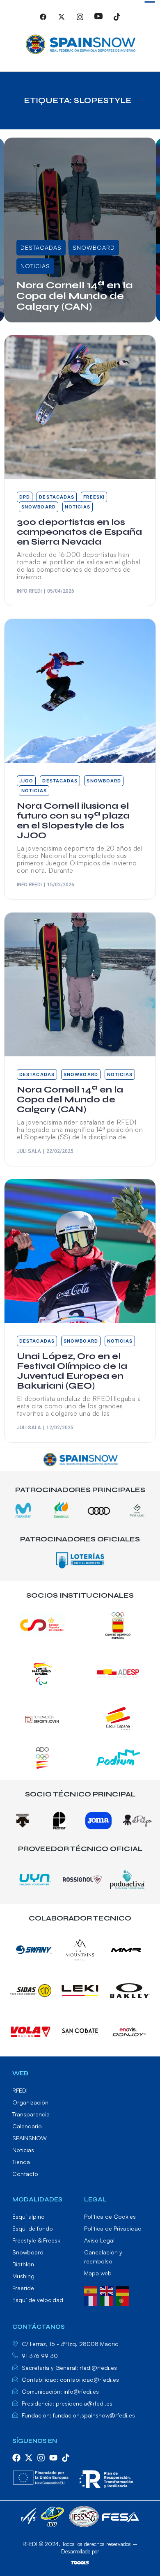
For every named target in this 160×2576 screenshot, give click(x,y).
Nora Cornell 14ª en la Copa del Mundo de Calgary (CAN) (75, 296)
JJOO (26, 781)
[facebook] (16, 2458)
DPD (25, 497)
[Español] (92, 2290)
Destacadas (41, 247)
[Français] (92, 2300)
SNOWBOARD (94, 247)
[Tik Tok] (117, 20)
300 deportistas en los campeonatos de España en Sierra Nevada (79, 532)
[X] (62, 20)
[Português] (124, 2300)
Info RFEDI (29, 591)
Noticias (35, 266)
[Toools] (80, 2562)
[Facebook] (43, 20)
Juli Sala (36, 320)
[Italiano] (108, 2300)
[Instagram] (80, 20)
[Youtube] (98, 20)
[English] (108, 2290)
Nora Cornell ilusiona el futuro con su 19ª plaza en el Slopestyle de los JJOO (73, 821)
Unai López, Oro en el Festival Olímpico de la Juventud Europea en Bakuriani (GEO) (72, 1371)
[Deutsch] (124, 2290)
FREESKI (94, 497)
